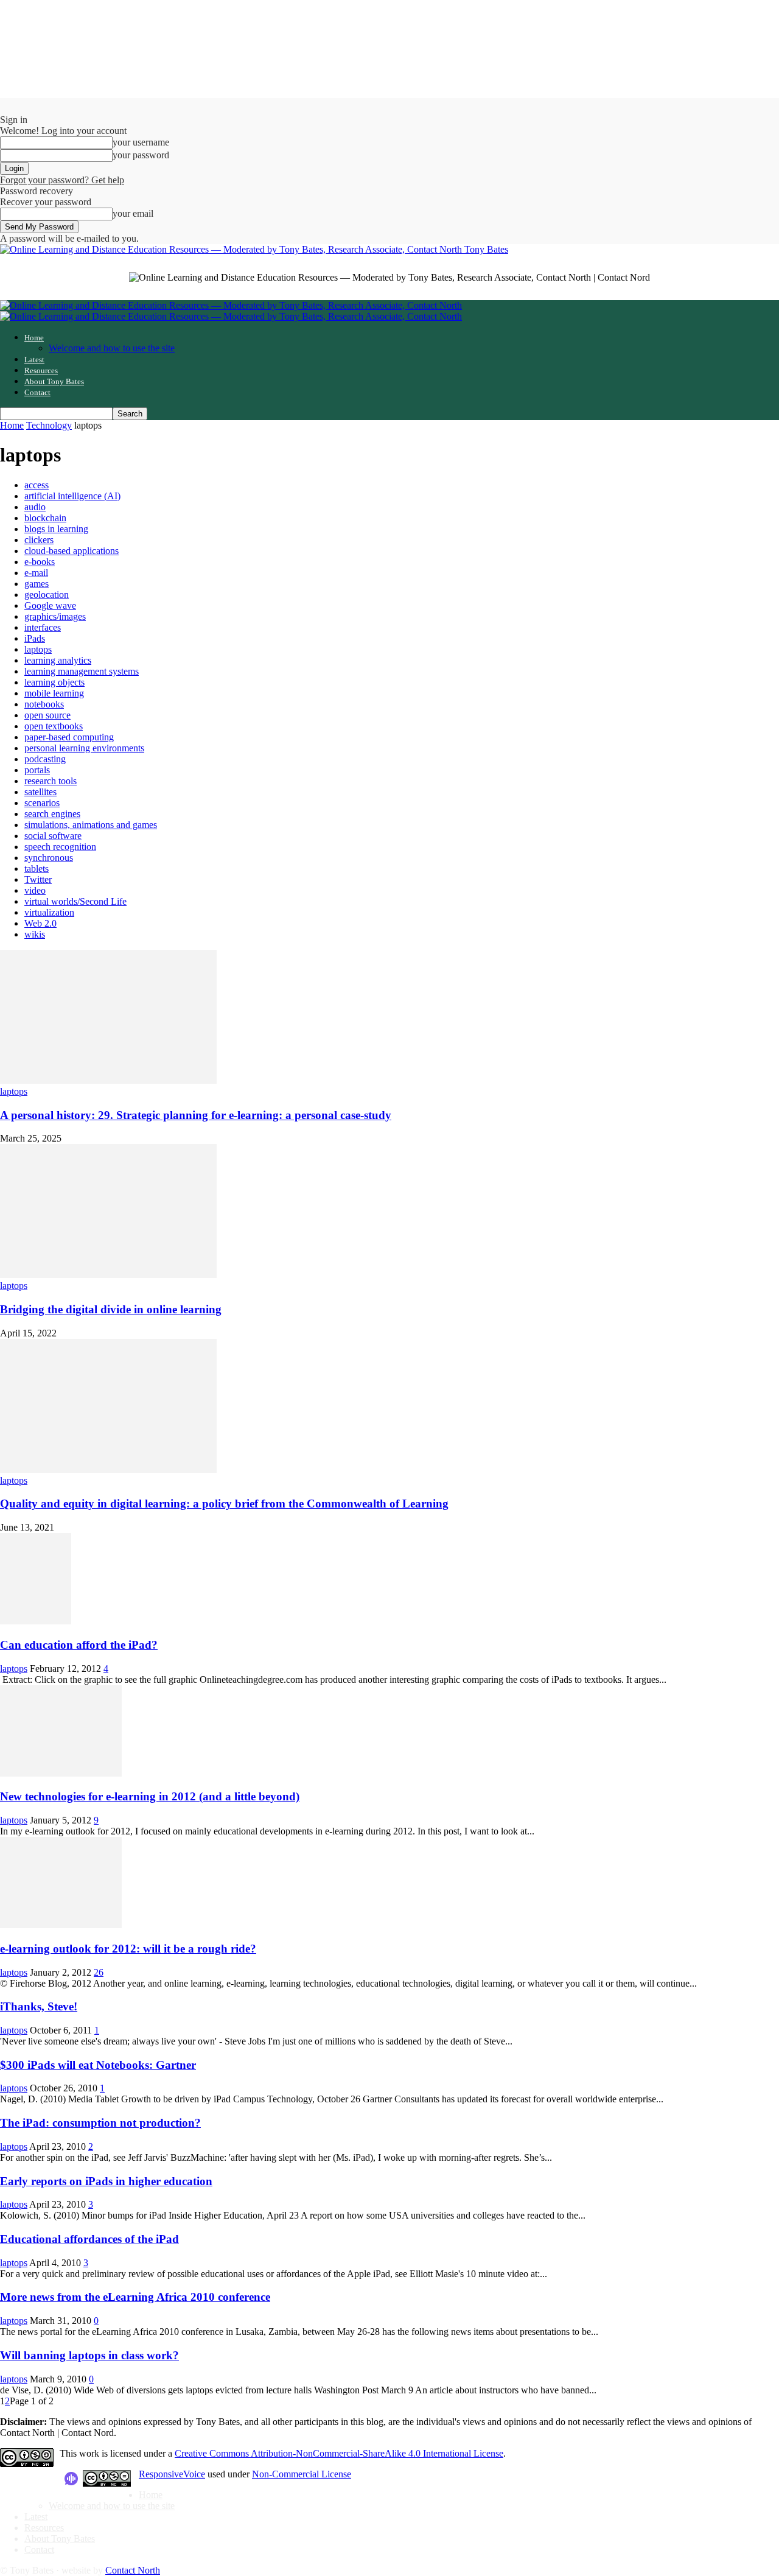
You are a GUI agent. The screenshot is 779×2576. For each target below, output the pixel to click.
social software (53, 836)
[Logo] (231, 305)
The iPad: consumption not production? (100, 2123)
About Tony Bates (54, 381)
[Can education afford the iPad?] (36, 1621)
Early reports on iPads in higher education (106, 2181)
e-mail (36, 573)
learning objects (54, 682)
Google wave (50, 605)
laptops (38, 649)
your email (133, 213)
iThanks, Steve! (39, 2006)
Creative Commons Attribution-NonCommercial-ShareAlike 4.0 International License (339, 2453)
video (35, 890)
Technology (49, 425)
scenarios (42, 803)
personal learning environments (84, 748)
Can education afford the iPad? (79, 1645)
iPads (35, 638)
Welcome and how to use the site (112, 348)
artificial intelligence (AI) (72, 496)
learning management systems (82, 671)
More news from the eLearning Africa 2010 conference (135, 2297)
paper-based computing (69, 737)
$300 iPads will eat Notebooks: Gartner (98, 2065)
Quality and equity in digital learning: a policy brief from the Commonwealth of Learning (224, 1504)
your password (141, 155)
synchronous (49, 858)
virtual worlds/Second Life (75, 901)
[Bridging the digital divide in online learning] (108, 1275)
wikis (35, 934)
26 (99, 1972)
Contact (37, 392)
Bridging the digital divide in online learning (111, 1309)
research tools (51, 781)
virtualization (49, 912)
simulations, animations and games (91, 825)
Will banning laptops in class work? (89, 2355)
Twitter (38, 879)
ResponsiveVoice (172, 2474)
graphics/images (55, 616)
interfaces (43, 627)
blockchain (45, 518)
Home (34, 338)
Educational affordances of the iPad (89, 2239)
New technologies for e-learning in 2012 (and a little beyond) (150, 1796)
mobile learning (54, 693)
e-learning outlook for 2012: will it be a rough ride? (128, 1949)
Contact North (133, 2570)
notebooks (44, 704)
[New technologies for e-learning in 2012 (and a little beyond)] (61, 1773)
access (37, 485)
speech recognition (60, 847)
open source (47, 715)
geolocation (47, 595)
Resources (41, 370)
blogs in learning (56, 529)
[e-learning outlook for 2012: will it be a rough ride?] (61, 1925)
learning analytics (58, 660)
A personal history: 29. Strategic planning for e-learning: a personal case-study (196, 1115)
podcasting (45, 759)
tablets (37, 869)
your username (141, 142)
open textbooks (54, 726)
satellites (40, 792)
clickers (39, 540)
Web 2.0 (40, 923)
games (37, 584)
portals (37, 770)
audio (35, 507)
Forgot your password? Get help (62, 180)
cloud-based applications (72, 551)
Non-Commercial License (302, 2474)
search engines (52, 814)
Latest (34, 360)
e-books (40, 562)
